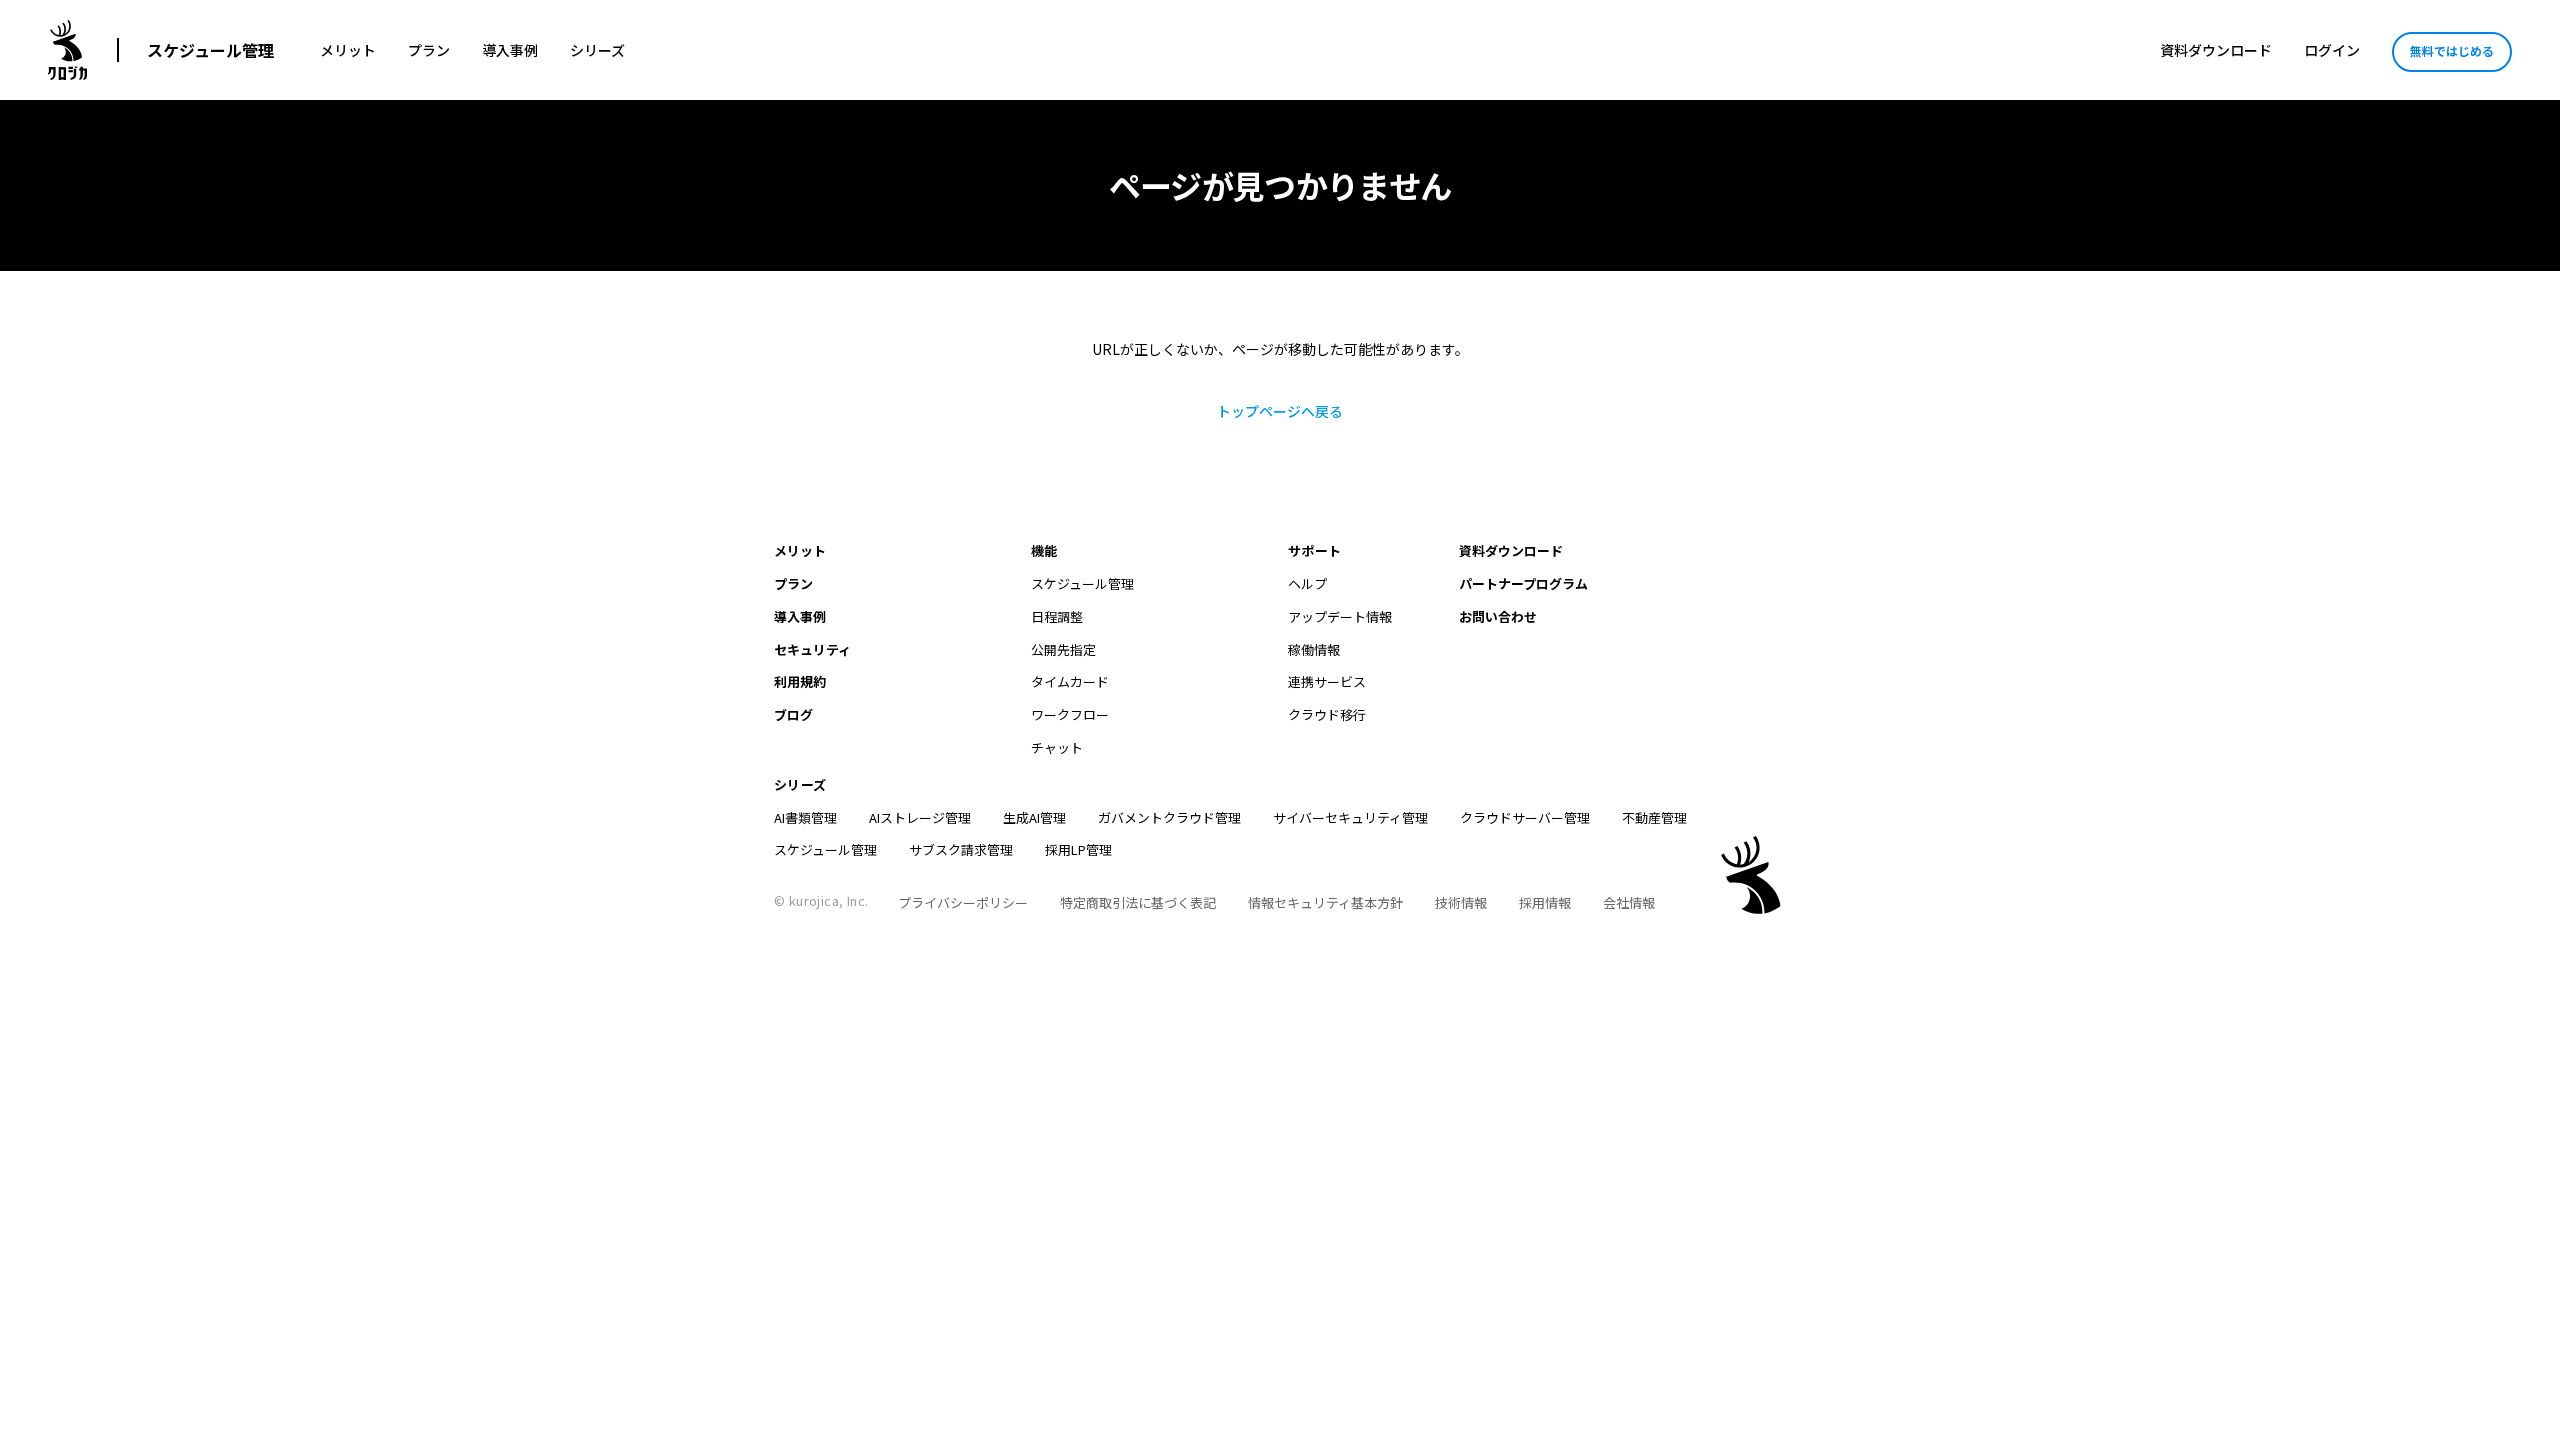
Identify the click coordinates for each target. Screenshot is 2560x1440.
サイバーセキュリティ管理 (1350, 817)
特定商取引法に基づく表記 (1138, 902)
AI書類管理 (805, 817)
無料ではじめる (2452, 50)
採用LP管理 (1078, 849)
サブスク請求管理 (961, 849)
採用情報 (1545, 902)
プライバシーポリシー (963, 902)
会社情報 (1629, 902)
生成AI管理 (1034, 817)
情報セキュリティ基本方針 (1325, 902)
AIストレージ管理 (920, 817)
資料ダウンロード (2216, 50)
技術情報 (1461, 902)
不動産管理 (1654, 817)
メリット (348, 50)
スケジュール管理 (210, 50)
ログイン (2332, 50)
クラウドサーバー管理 (1525, 817)
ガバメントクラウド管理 (1169, 817)
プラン (429, 50)
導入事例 (510, 50)
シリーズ (597, 50)
